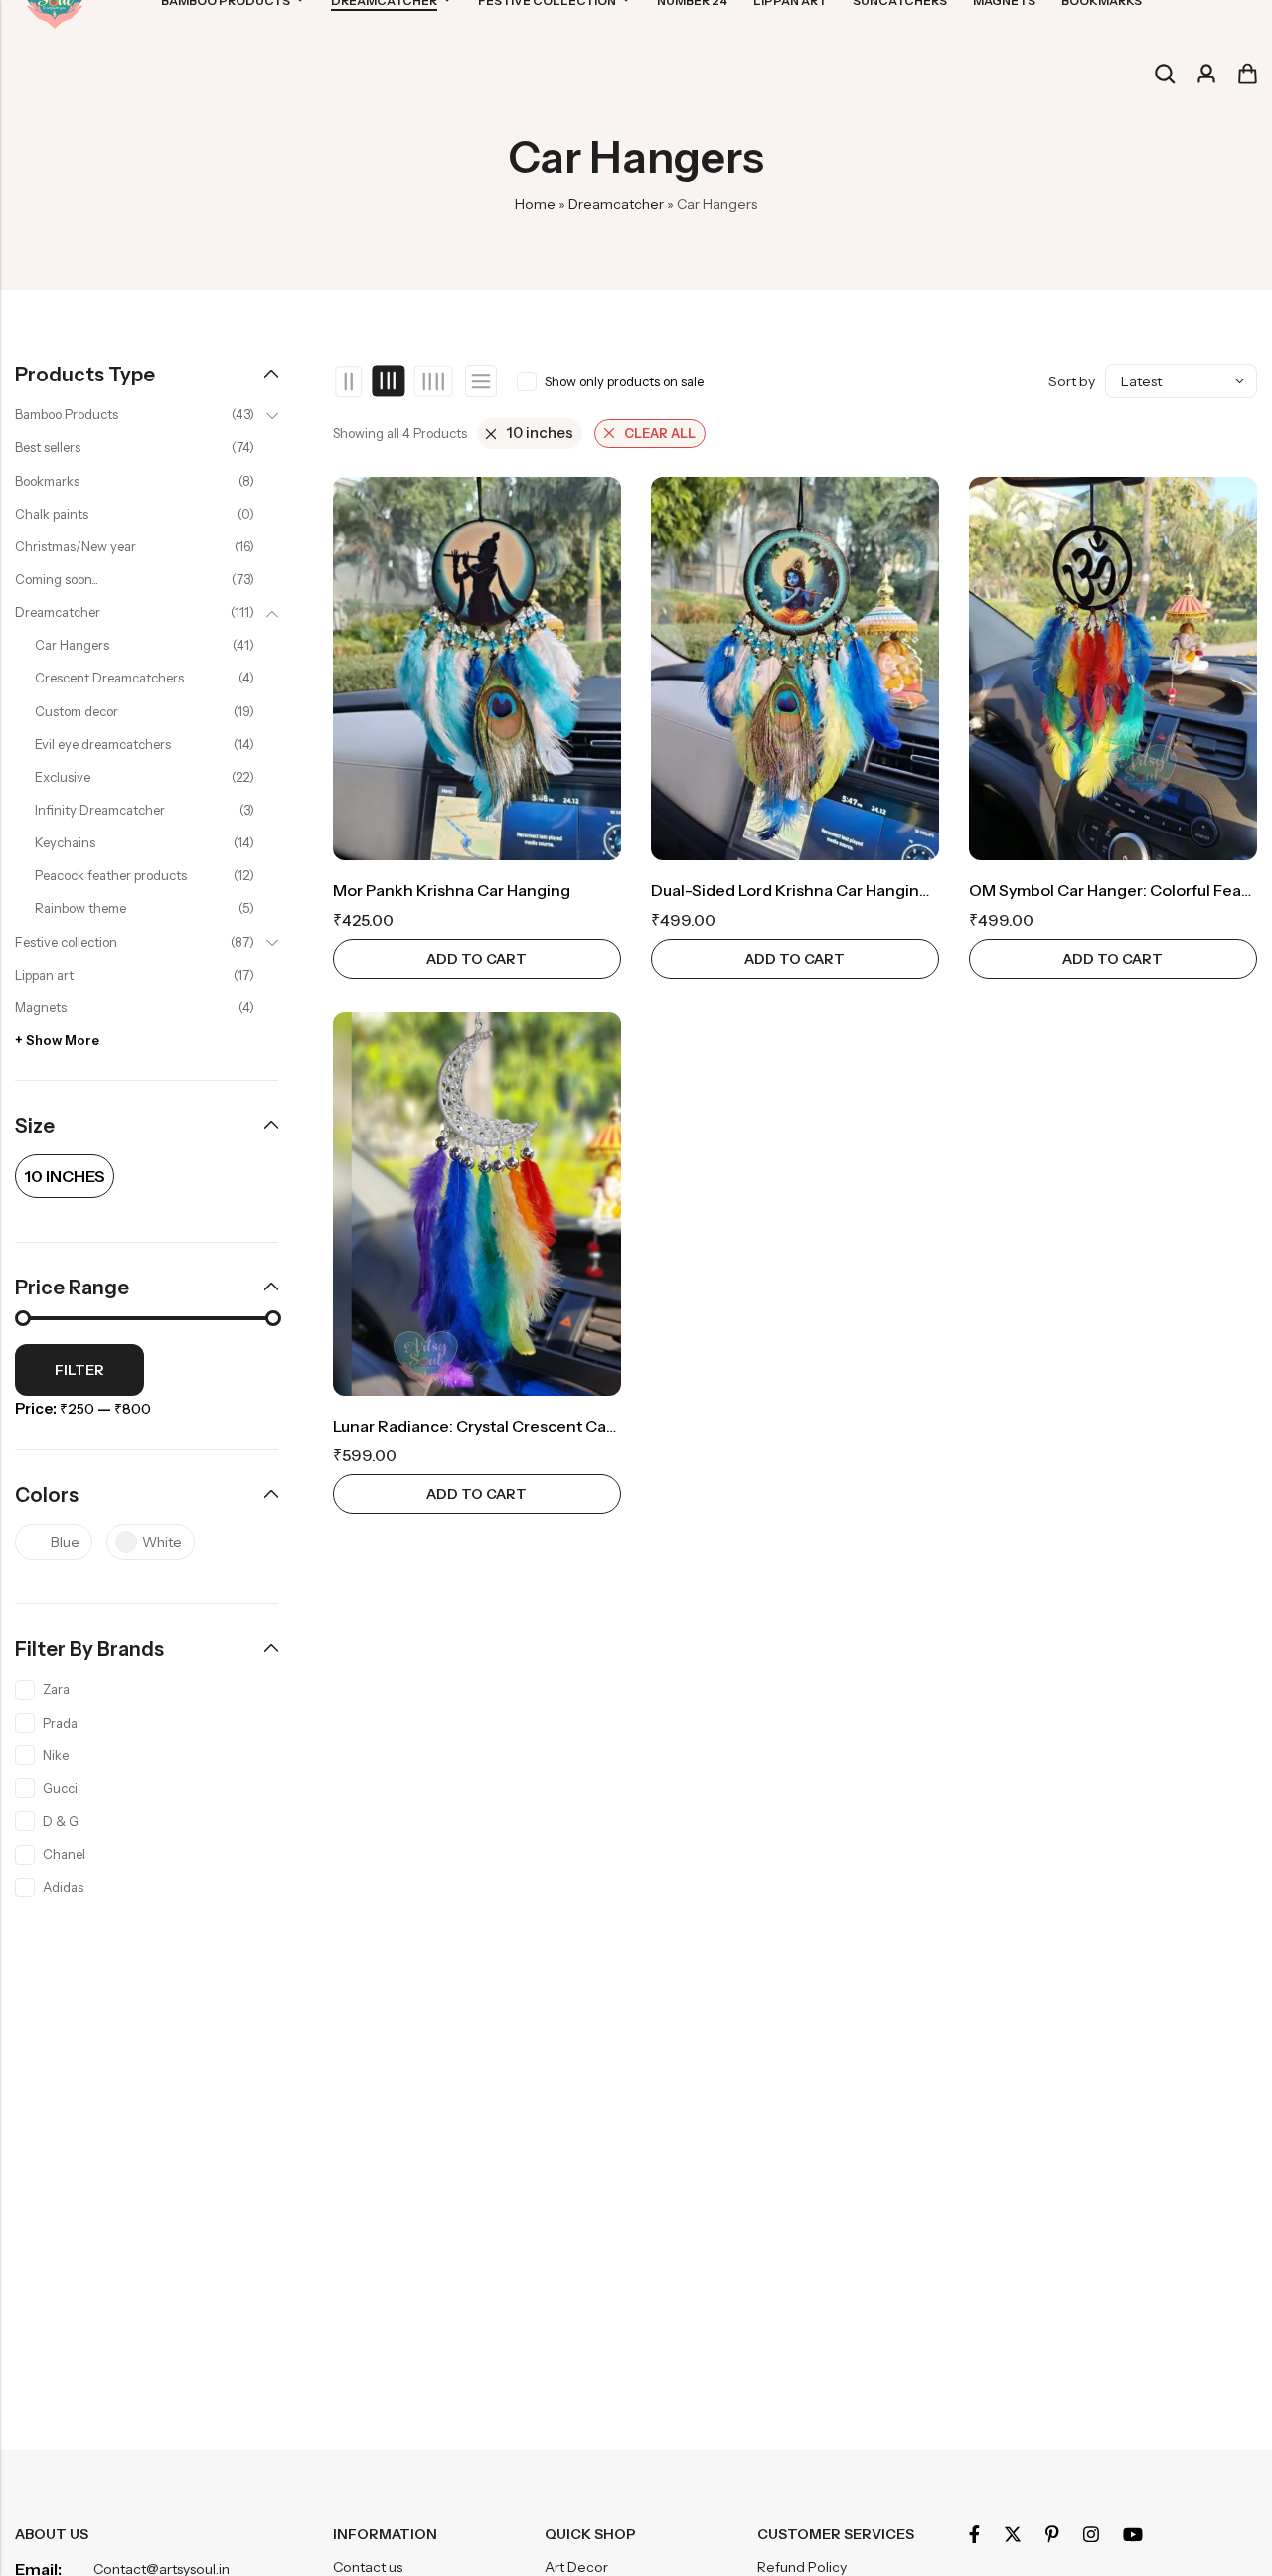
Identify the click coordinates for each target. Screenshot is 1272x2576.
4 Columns (433, 381)
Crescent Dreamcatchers (109, 678)
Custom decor (77, 711)
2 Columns (349, 381)
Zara (56, 1689)
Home (535, 204)
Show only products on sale (624, 381)
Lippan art (44, 975)
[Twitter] (1013, 2534)
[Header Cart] (1247, 74)
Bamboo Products (67, 414)
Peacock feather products (111, 875)
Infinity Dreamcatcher (100, 810)
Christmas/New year (76, 546)
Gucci (60, 1788)
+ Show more (57, 1040)
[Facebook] (974, 2534)
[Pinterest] (1052, 2534)
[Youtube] (1133, 2534)
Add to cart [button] (477, 959)
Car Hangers (72, 645)
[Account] (1206, 74)
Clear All (660, 433)
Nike (56, 1755)
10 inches (540, 433)
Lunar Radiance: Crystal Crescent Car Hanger (502, 1426)
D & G (61, 1821)
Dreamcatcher (616, 204)
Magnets (41, 1007)
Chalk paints (52, 514)
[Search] (1165, 74)
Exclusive (63, 777)
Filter (79, 1370)
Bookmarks (47, 481)
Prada (60, 1723)
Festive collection (66, 942)
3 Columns (389, 381)
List (481, 381)
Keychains (65, 842)
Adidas (63, 1887)
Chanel (64, 1854)
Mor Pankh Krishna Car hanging (452, 890)
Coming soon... (57, 579)
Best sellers (48, 447)
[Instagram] (1091, 2534)
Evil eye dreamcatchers (103, 744)
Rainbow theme (80, 908)
